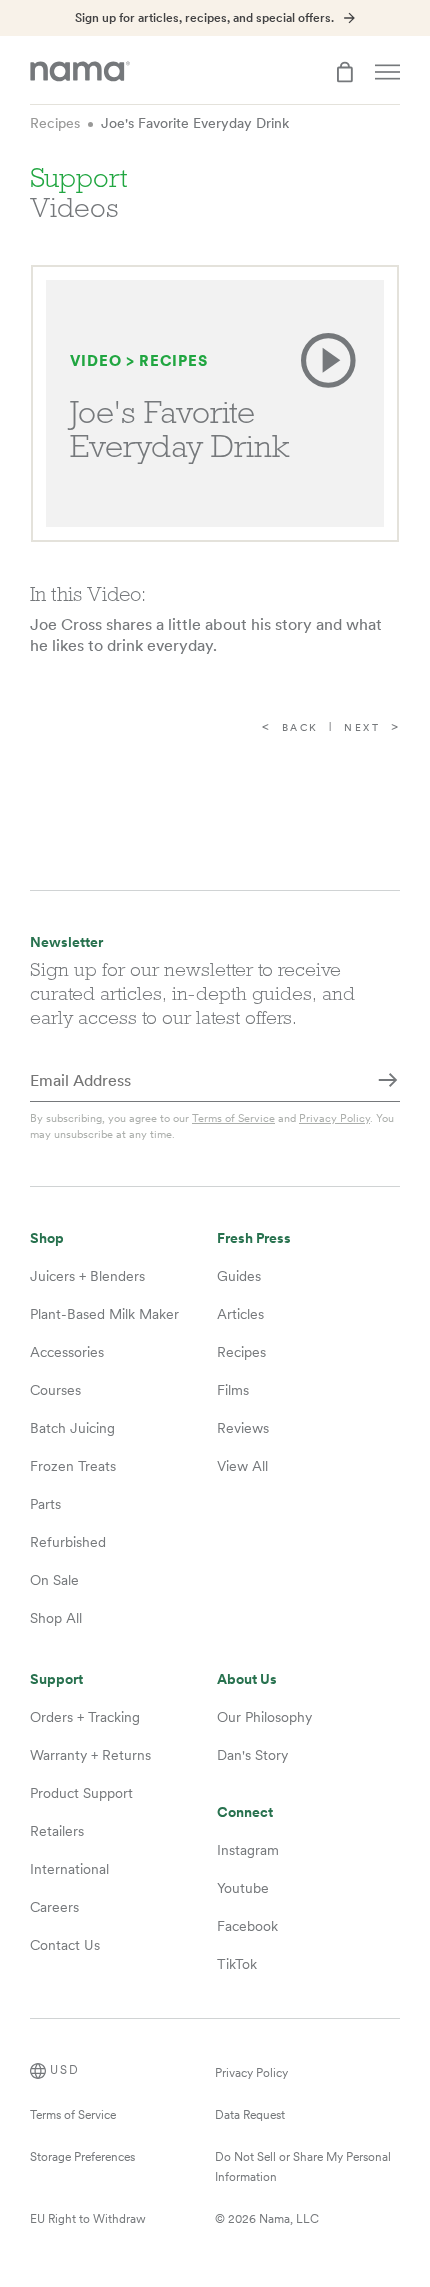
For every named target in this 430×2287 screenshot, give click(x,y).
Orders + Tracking (85, 1717)
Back (300, 727)
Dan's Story (252, 1755)
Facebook (247, 1926)
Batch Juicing (72, 1428)
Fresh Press (254, 1238)
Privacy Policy (334, 1118)
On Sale (54, 1580)
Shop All (56, 1618)
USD (65, 2070)
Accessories (67, 1352)
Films (233, 1390)
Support (56, 1679)
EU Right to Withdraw (88, 2219)
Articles (240, 1314)
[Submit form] (388, 1082)
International (69, 1869)
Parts (45, 1504)
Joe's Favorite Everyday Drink (195, 123)
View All (242, 1466)
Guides (239, 1276)
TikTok (237, 1964)
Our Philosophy (264, 1717)
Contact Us (65, 1945)
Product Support (81, 1793)
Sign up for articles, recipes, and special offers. (204, 18)
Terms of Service (233, 1118)
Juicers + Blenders (87, 1276)
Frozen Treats (73, 1466)
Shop (47, 1238)
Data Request (250, 2115)
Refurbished (68, 1542)
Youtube (243, 1888)
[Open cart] (345, 72)
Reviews (243, 1428)
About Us (247, 1679)
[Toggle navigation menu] (387, 72)
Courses (55, 1390)
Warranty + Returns (90, 1755)
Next (362, 727)
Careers (54, 1907)
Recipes (55, 123)
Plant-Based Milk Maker (104, 1314)
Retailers (57, 1831)
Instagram (248, 1850)
